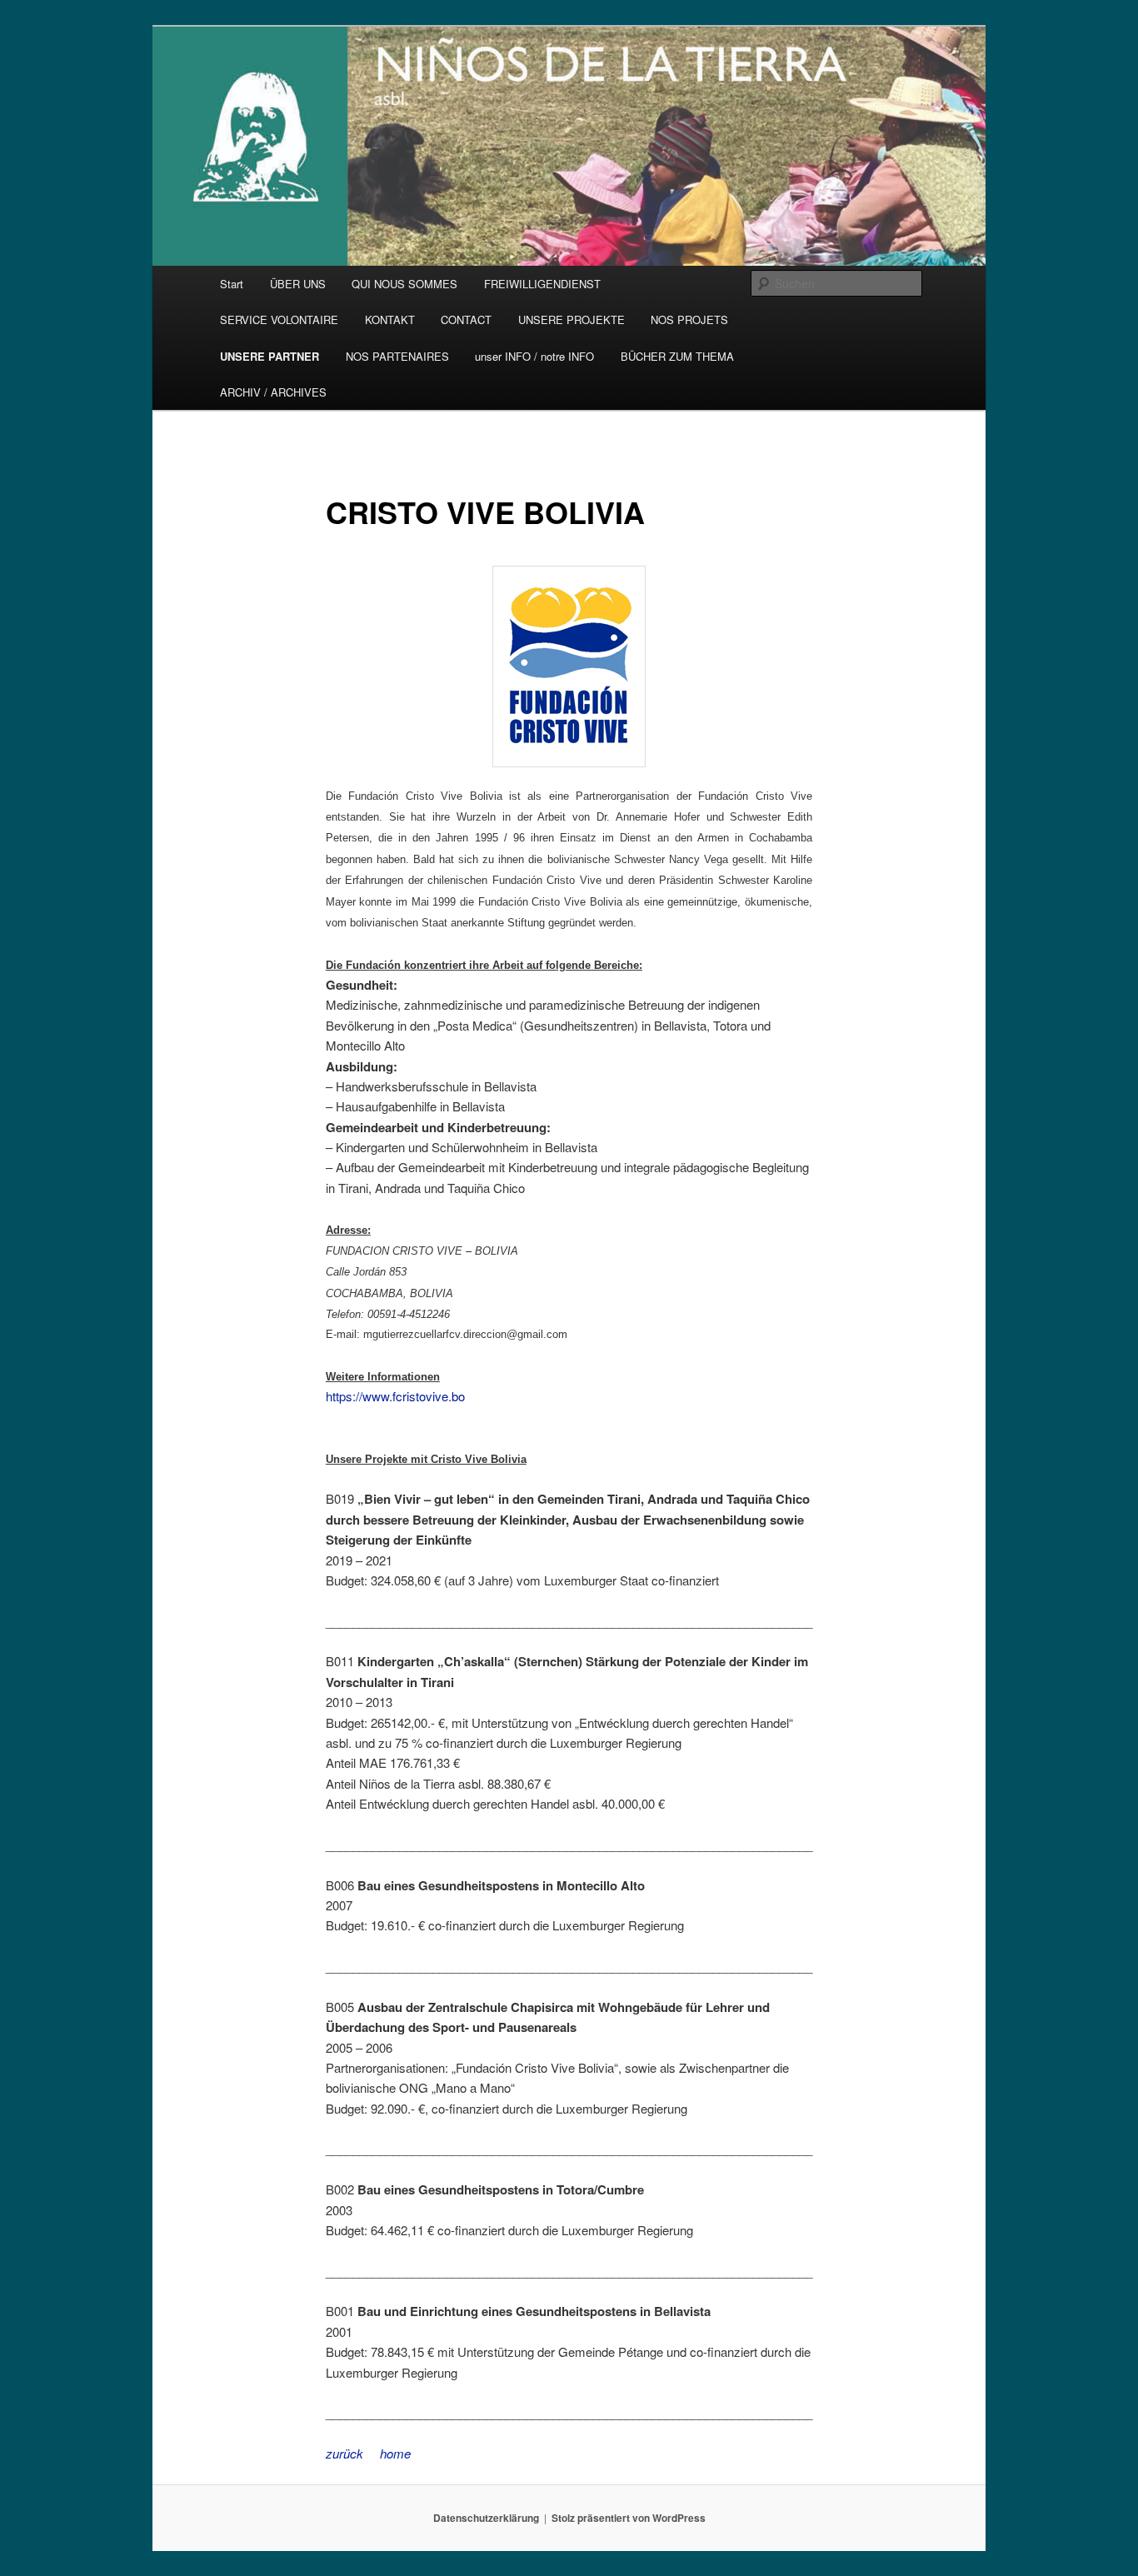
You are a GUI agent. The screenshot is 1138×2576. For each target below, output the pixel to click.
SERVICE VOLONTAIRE (279, 320)
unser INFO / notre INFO (534, 356)
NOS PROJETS (689, 320)
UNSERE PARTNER (270, 356)
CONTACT (466, 320)
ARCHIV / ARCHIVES (273, 392)
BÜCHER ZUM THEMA (677, 356)
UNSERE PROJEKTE (571, 320)
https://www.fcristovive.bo (395, 1396)
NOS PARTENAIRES (397, 356)
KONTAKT (390, 320)
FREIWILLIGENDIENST (542, 284)
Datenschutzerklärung (486, 2518)
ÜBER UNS (298, 284)
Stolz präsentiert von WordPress (629, 2518)
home (395, 2453)
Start (232, 284)
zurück (344, 2453)
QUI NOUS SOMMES (404, 284)
